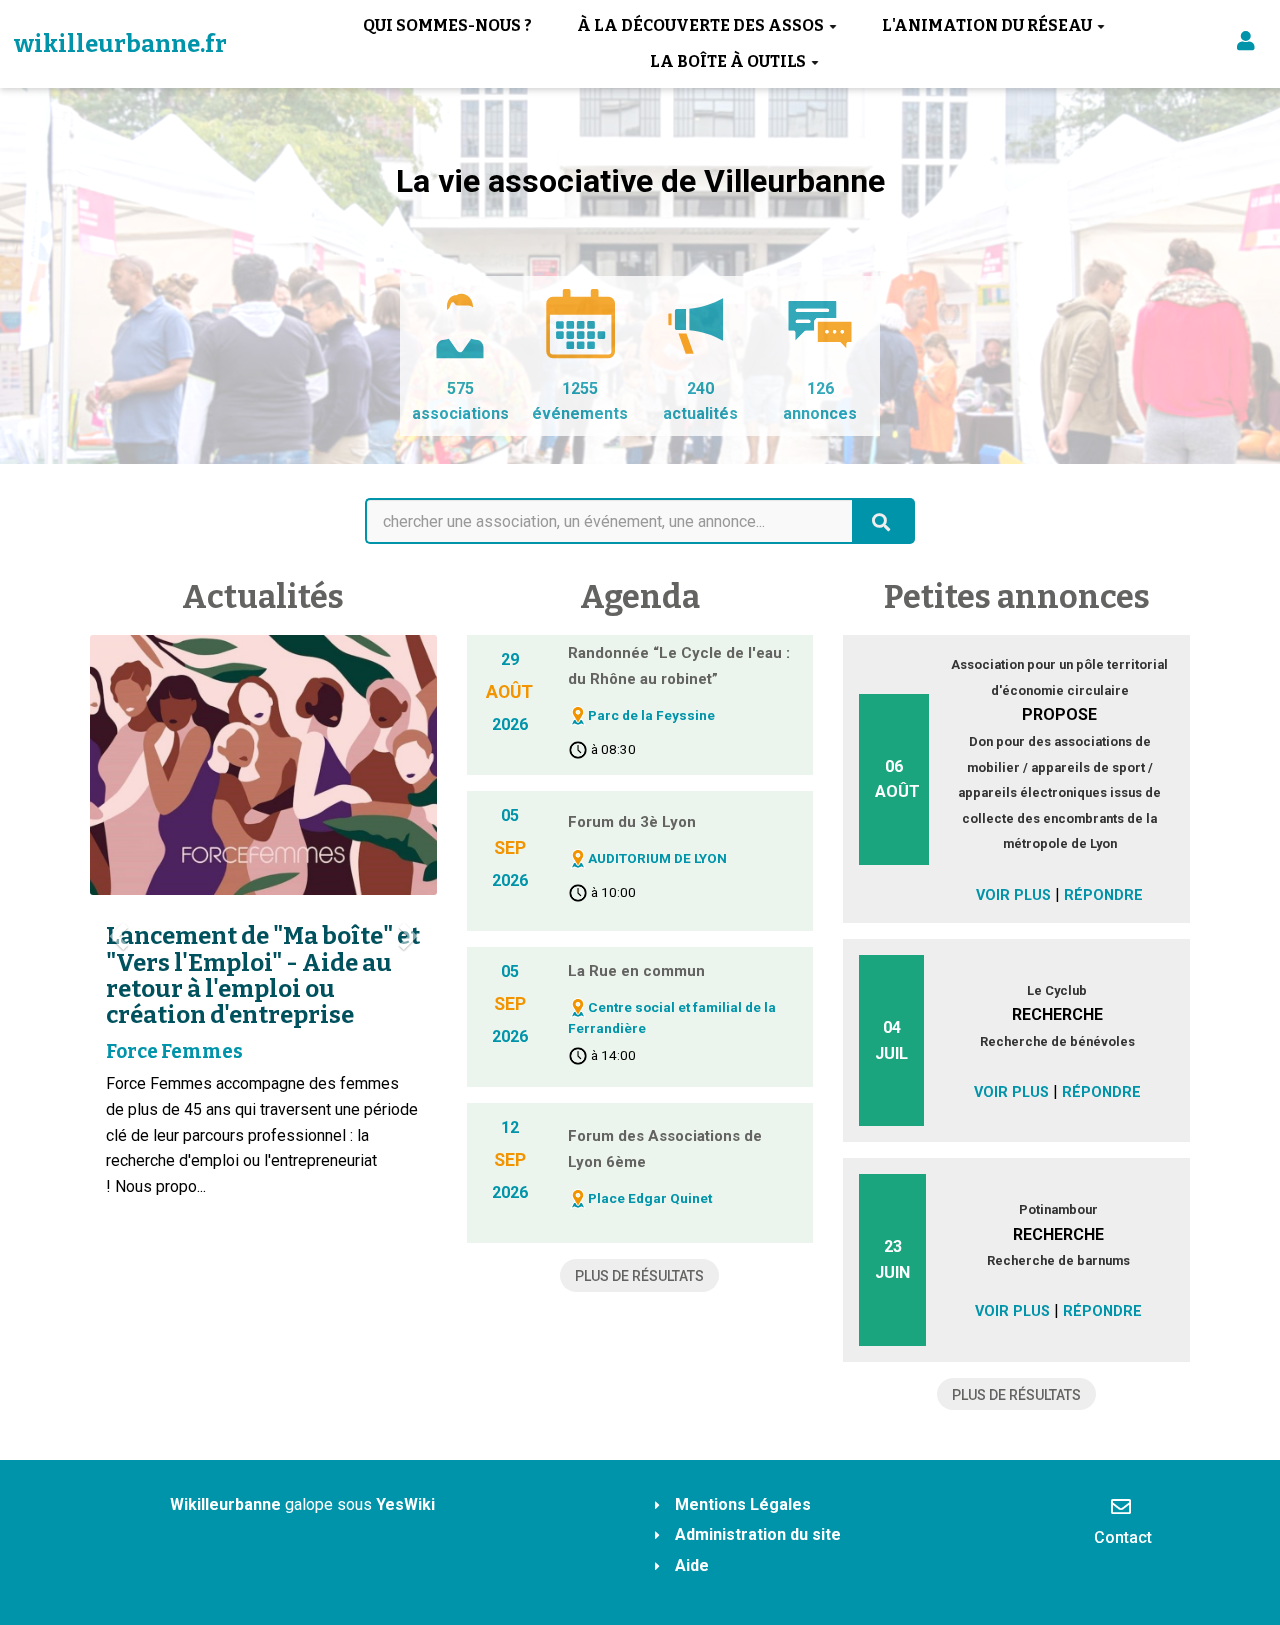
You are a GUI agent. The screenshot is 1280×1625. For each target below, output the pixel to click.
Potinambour (1058, 1209)
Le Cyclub (1057, 990)
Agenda (640, 597)
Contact (1123, 1537)
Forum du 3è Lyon (632, 822)
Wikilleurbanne (225, 1504)
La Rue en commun (636, 971)
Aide (692, 1565)
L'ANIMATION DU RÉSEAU (987, 25)
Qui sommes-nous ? (447, 25)
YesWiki (405, 1504)
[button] (1246, 44)
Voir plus (1013, 895)
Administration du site (758, 1534)
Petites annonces (1017, 597)
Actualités (263, 597)
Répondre (1103, 895)
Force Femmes (174, 1051)
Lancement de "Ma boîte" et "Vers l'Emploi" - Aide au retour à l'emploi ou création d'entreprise (263, 975)
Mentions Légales (743, 1504)
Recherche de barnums (1058, 1260)
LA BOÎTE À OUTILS (728, 61)
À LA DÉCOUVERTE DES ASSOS (700, 25)
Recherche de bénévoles (1057, 1041)
